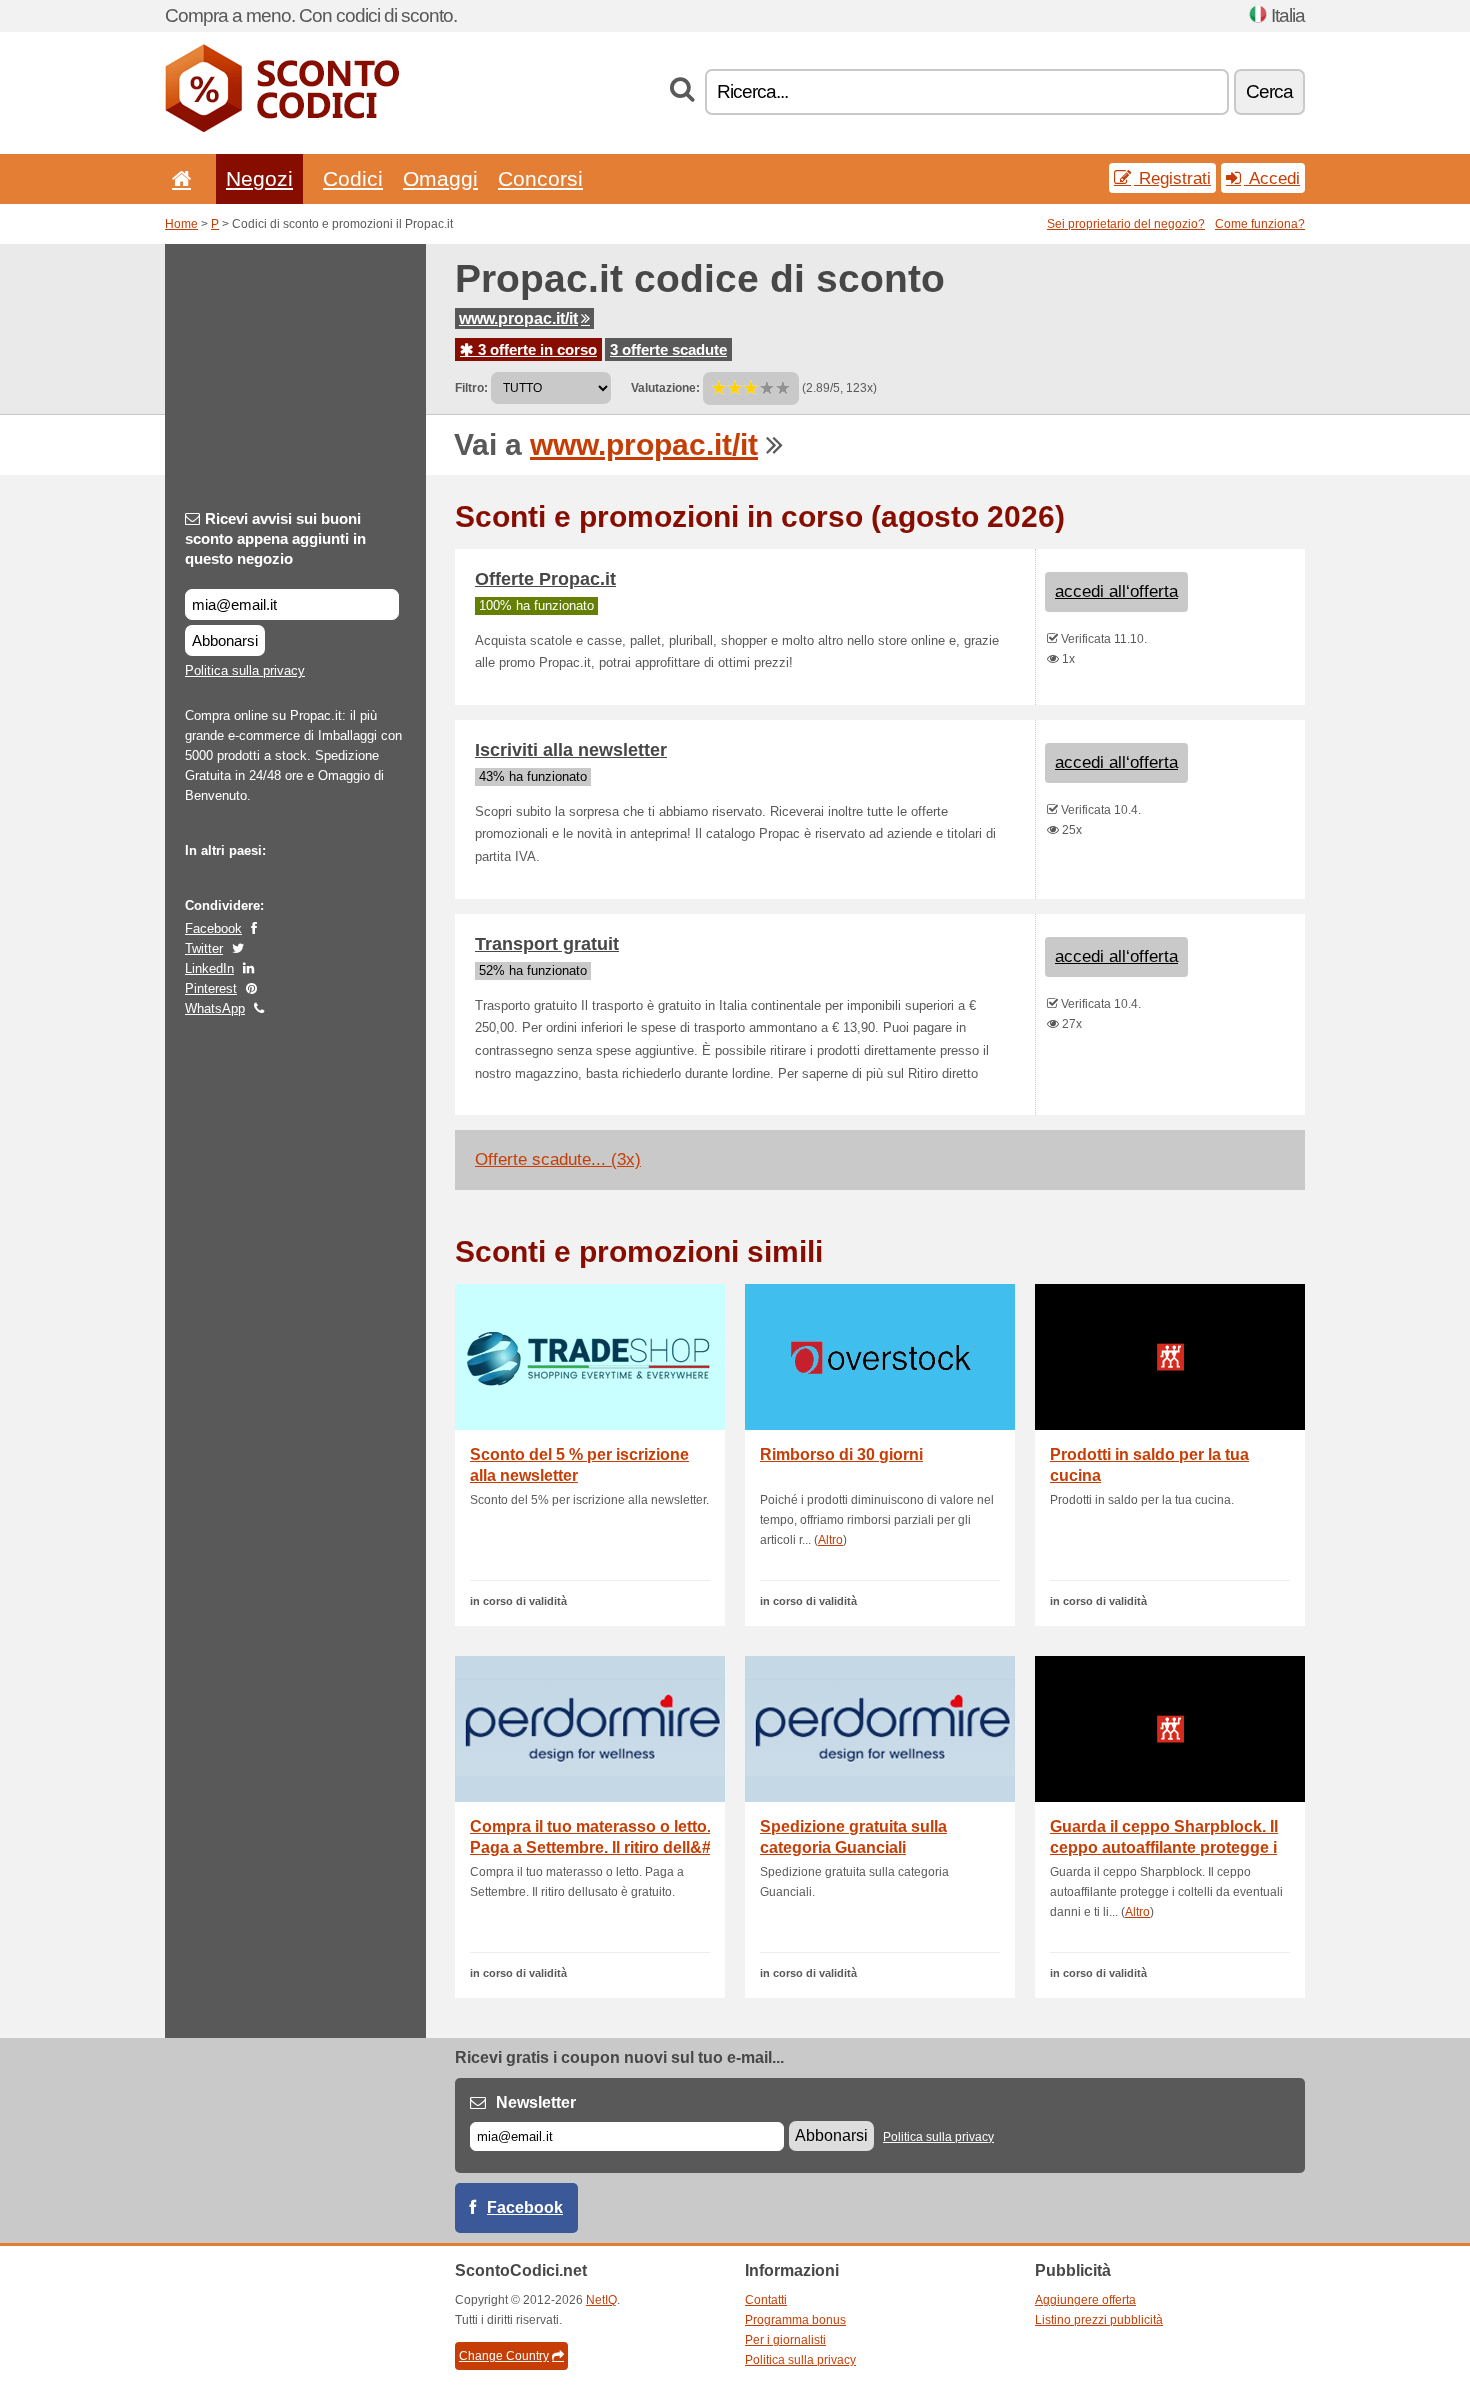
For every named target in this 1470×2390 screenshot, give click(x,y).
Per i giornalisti (785, 2340)
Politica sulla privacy (245, 670)
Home (181, 224)
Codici (353, 178)
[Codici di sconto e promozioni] (282, 128)
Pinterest (211, 988)
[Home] (178, 178)
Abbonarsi (225, 640)
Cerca (1269, 91)
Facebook (213, 928)
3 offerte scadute (668, 349)
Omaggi (440, 178)
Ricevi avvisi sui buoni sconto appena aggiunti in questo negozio (275, 538)
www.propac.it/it (518, 318)
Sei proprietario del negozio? (1126, 224)
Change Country (504, 2356)
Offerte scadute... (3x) (558, 1159)
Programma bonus (795, 2320)
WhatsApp (215, 1008)
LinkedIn (209, 968)
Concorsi (540, 178)
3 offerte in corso (535, 349)
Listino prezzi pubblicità (1099, 2320)
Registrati (1172, 178)
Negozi (259, 178)
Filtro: (471, 388)
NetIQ (601, 2300)
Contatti (766, 2300)
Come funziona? (1260, 224)
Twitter (204, 948)
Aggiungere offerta (1085, 2300)
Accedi (1272, 178)
